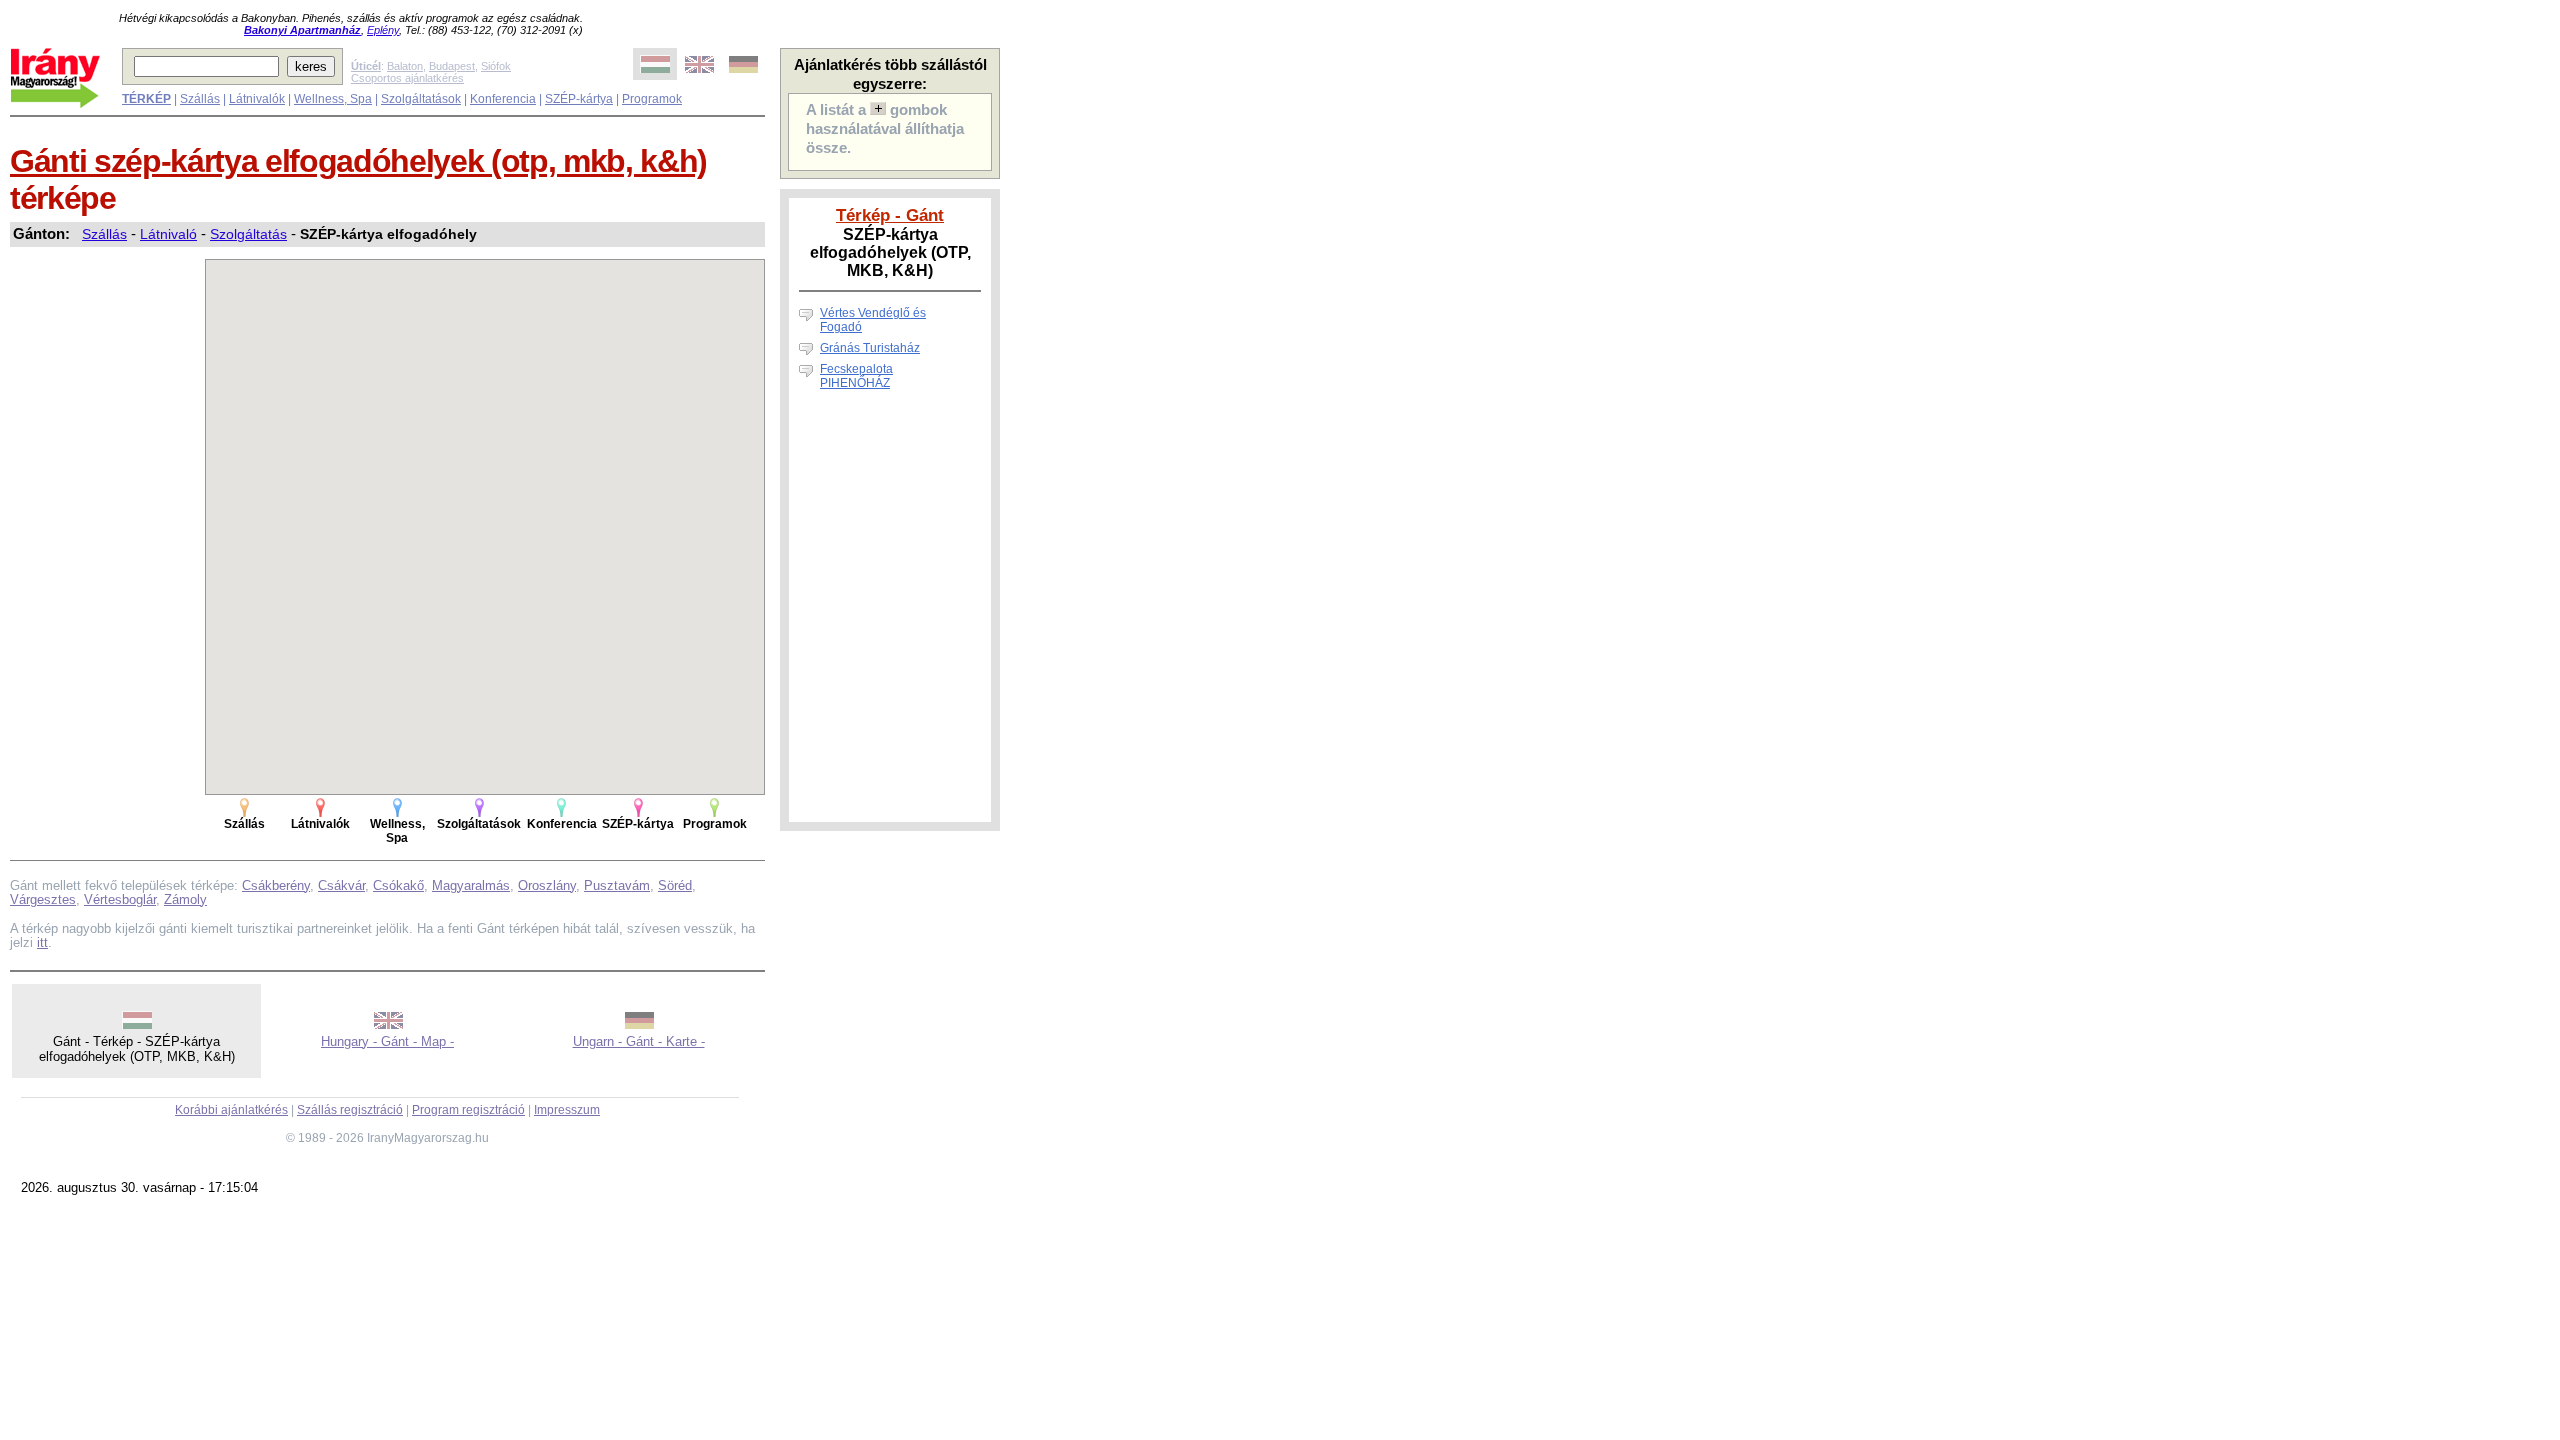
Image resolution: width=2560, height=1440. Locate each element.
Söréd (675, 885)
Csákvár (341, 885)
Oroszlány (547, 885)
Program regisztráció (468, 1110)
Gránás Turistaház (870, 348)
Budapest (452, 66)
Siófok (496, 66)
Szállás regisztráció (350, 1110)
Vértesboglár (120, 899)
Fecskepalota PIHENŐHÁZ (856, 376)
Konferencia (503, 99)
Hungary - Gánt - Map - (387, 1041)
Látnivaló (168, 234)
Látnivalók (257, 99)
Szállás (200, 99)
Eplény (383, 30)
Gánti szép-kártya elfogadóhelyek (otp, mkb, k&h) (358, 161)
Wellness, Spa (333, 99)
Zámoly (185, 899)
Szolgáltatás (248, 234)
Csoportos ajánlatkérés (407, 78)
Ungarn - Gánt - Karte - (639, 1041)
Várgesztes (43, 899)
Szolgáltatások (421, 99)
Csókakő (398, 885)
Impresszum (567, 1110)
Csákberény (276, 885)
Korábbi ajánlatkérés (231, 1110)
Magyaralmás (471, 885)
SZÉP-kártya (579, 99)
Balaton (405, 66)
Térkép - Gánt (890, 215)
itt (42, 942)
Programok (652, 99)
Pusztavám (617, 885)
